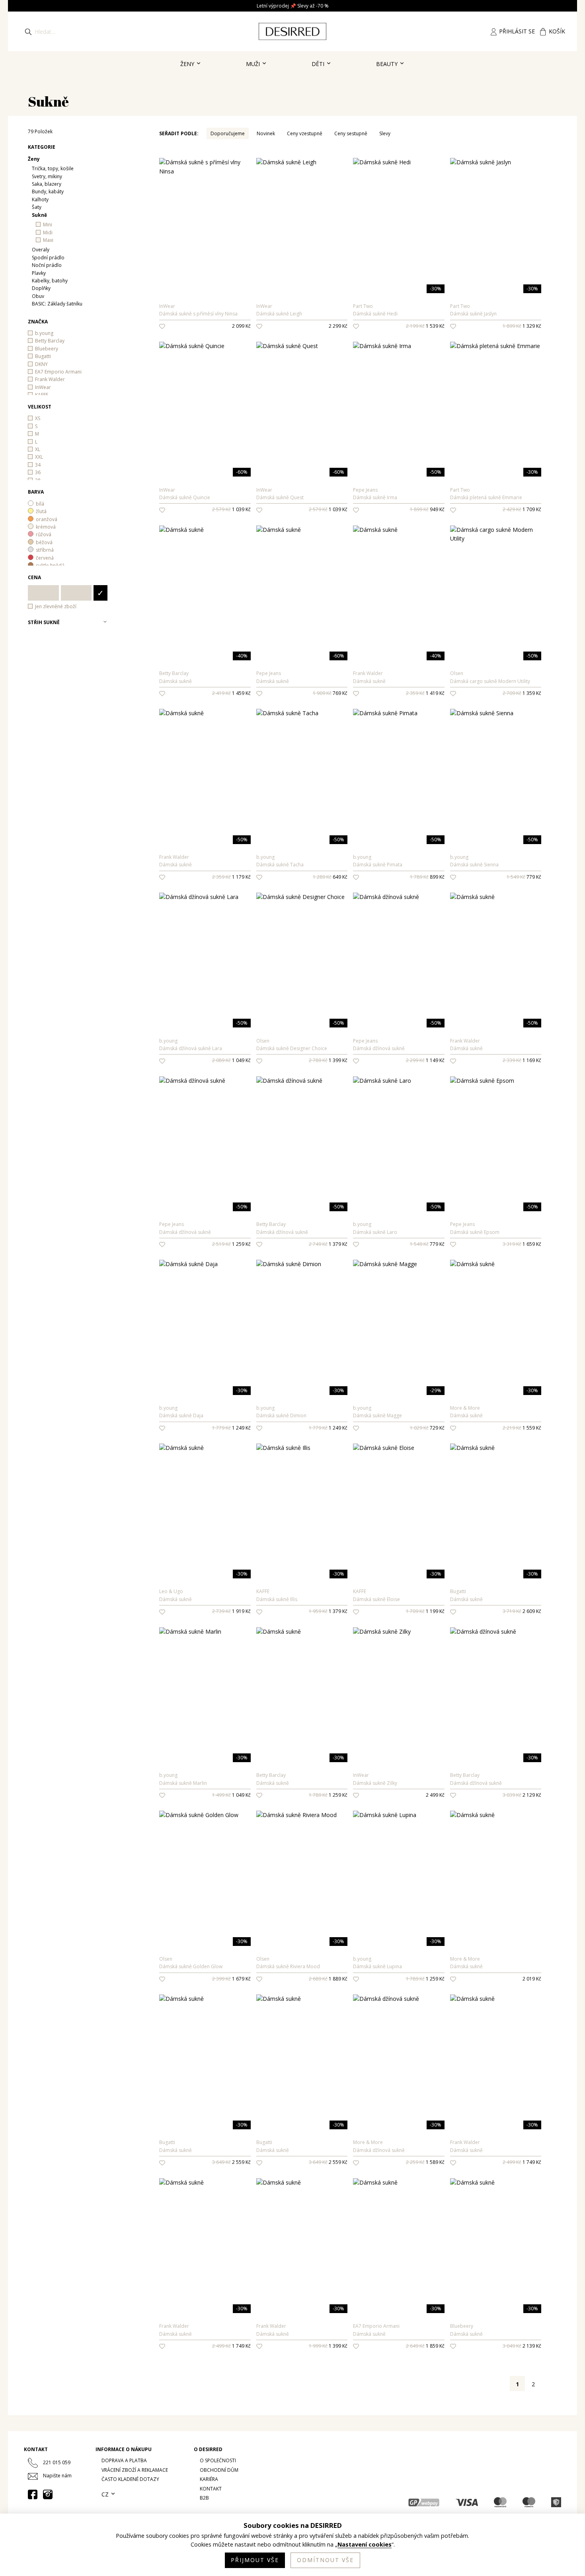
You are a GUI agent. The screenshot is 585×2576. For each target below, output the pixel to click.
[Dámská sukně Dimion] (302, 1346)
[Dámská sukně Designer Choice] (302, 979)
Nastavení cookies (365, 2545)
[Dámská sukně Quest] (302, 428)
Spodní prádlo (48, 258)
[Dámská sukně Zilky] (399, 1713)
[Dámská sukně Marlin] (205, 1713)
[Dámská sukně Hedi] (399, 244)
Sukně (39, 215)
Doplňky (41, 288)
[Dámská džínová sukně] (399, 979)
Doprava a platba (124, 2460)
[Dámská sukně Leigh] (302, 244)
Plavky (39, 273)
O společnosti (218, 2460)
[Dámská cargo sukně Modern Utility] (496, 611)
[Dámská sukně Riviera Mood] (302, 1897)
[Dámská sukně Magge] (399, 1346)
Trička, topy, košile (53, 168)
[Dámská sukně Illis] (302, 1529)
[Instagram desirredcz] (48, 2494)
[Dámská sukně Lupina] (399, 1897)
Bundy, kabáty (48, 192)
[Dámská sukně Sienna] (496, 795)
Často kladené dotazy (130, 2479)
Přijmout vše (255, 2560)
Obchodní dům (219, 2470)
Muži (254, 64)
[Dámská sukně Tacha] (302, 795)
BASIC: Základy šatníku (57, 304)
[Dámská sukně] (205, 611)
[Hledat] (28, 31)
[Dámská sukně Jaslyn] (496, 244)
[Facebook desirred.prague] (33, 2494)
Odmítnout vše (325, 2560)
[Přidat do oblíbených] (162, 326)
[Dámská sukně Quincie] (205, 428)
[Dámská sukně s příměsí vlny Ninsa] (205, 244)
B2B (204, 2498)
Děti (319, 64)
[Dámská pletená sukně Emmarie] (496, 428)
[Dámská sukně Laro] (399, 1162)
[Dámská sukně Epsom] (496, 1162)
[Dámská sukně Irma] (399, 428)
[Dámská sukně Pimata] (399, 795)
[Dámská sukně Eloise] (399, 1529)
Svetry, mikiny (47, 176)
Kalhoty (40, 199)
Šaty (37, 207)
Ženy (188, 64)
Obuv (38, 296)
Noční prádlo (47, 265)
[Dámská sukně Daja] (205, 1346)
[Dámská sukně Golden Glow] (205, 1897)
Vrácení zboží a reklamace (135, 2470)
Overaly (41, 250)
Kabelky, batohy (50, 281)
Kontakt (211, 2489)
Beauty (388, 64)
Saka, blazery (47, 184)
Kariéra (209, 2479)
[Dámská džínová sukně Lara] (205, 979)
